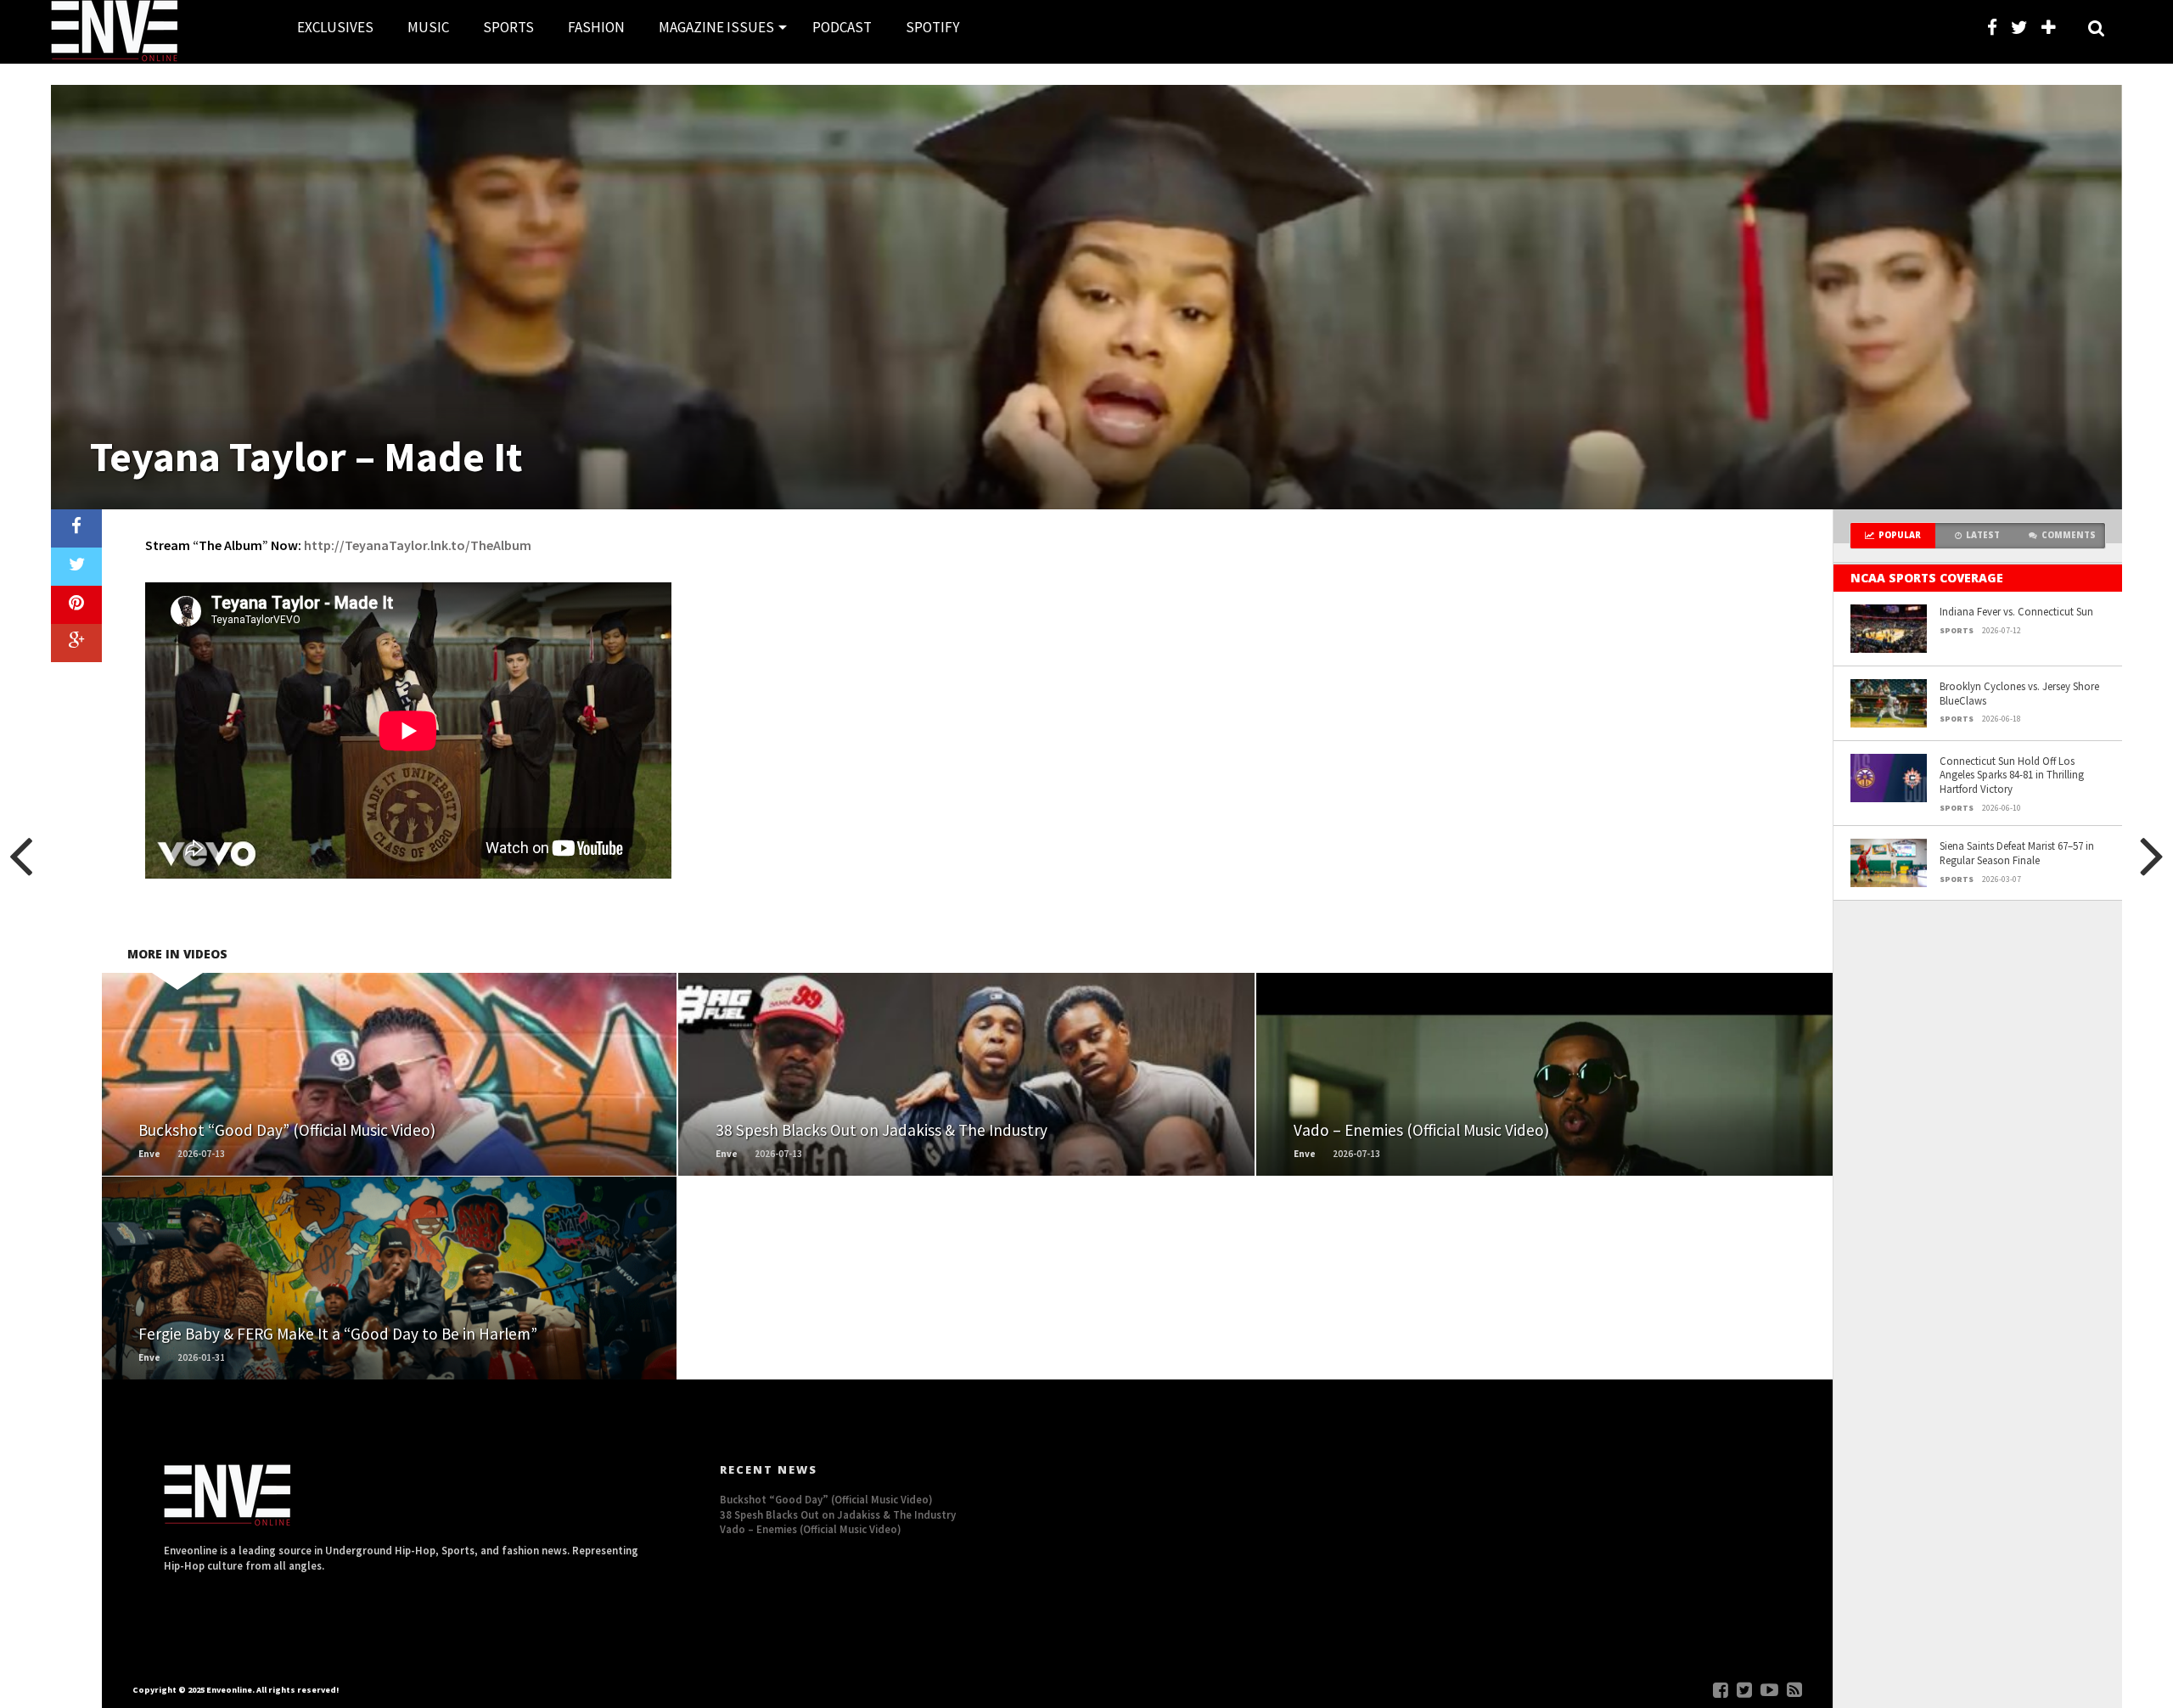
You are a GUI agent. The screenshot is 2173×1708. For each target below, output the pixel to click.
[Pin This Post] (76, 605)
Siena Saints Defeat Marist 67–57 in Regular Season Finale (2017, 853)
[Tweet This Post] (76, 567)
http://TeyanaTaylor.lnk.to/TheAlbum (418, 545)
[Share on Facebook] (76, 528)
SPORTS (508, 27)
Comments (2069, 535)
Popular (1900, 535)
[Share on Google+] (76, 643)
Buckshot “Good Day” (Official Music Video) (826, 1499)
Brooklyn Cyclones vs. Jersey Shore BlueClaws (2019, 693)
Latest (1983, 535)
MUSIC (428, 27)
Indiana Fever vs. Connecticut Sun (2016, 611)
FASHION (596, 27)
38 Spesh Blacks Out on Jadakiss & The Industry (838, 1514)
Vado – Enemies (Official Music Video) (811, 1529)
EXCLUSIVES (335, 27)
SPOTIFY (932, 27)
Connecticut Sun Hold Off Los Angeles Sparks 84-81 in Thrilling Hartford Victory (2012, 775)
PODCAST (842, 27)
